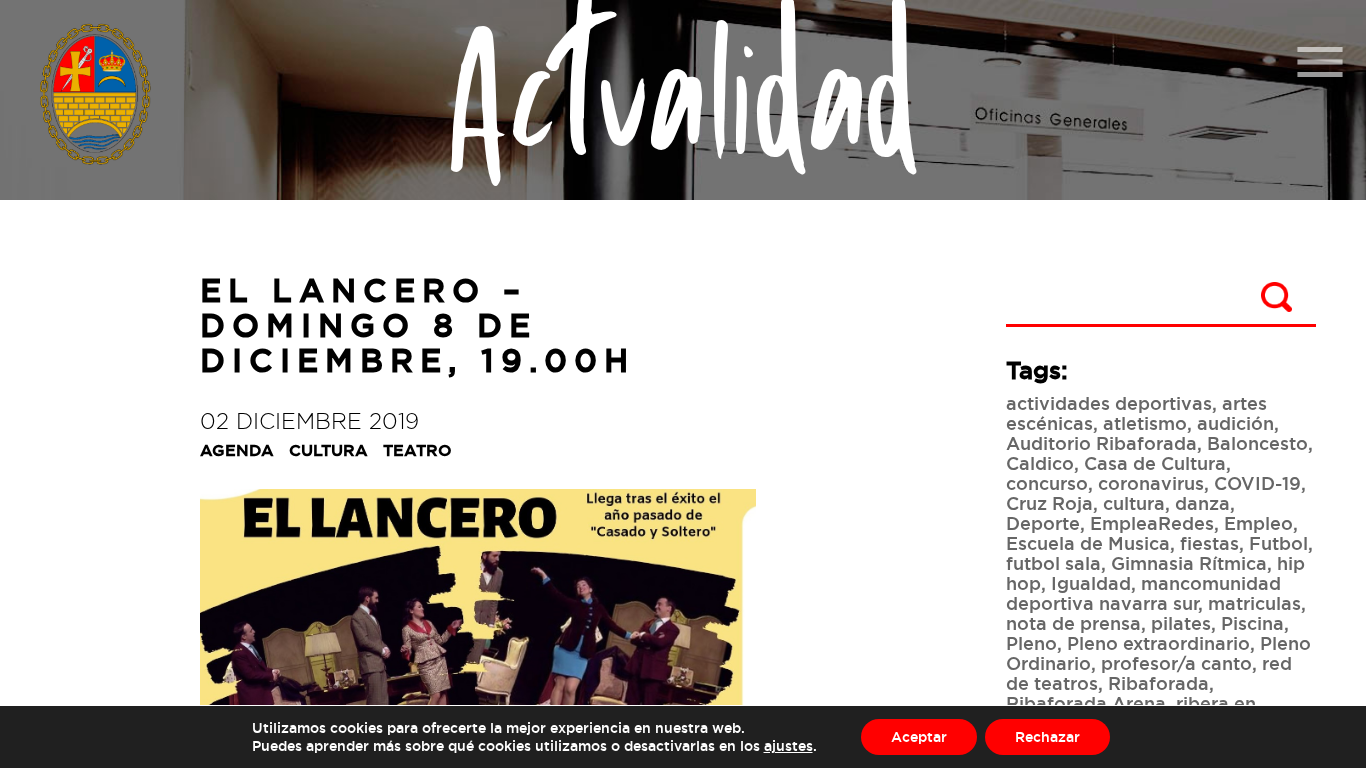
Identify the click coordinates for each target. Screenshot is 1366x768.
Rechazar (1047, 736)
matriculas (1254, 603)
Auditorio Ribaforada (1101, 443)
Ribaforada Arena (1086, 703)
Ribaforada (1158, 683)
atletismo (1145, 423)
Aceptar (919, 736)
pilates (1181, 623)
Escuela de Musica (1088, 543)
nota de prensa (1073, 623)
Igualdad (1091, 583)
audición (1235, 423)
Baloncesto (1257, 443)
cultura (1134, 503)
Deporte (1043, 523)
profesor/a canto (1176, 663)
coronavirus (1151, 483)
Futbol (1278, 543)
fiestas (1209, 543)
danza (1202, 503)
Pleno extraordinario (1158, 643)
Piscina (1252, 623)
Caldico (1040, 463)
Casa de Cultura (1155, 463)
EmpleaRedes (1152, 523)
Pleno (1031, 643)
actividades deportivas (1109, 403)
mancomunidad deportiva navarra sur (1143, 593)
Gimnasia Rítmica (1189, 563)
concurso (1047, 483)
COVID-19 (1257, 483)
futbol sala (1053, 563)
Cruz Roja (1049, 503)
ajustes (788, 745)
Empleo (1258, 523)
